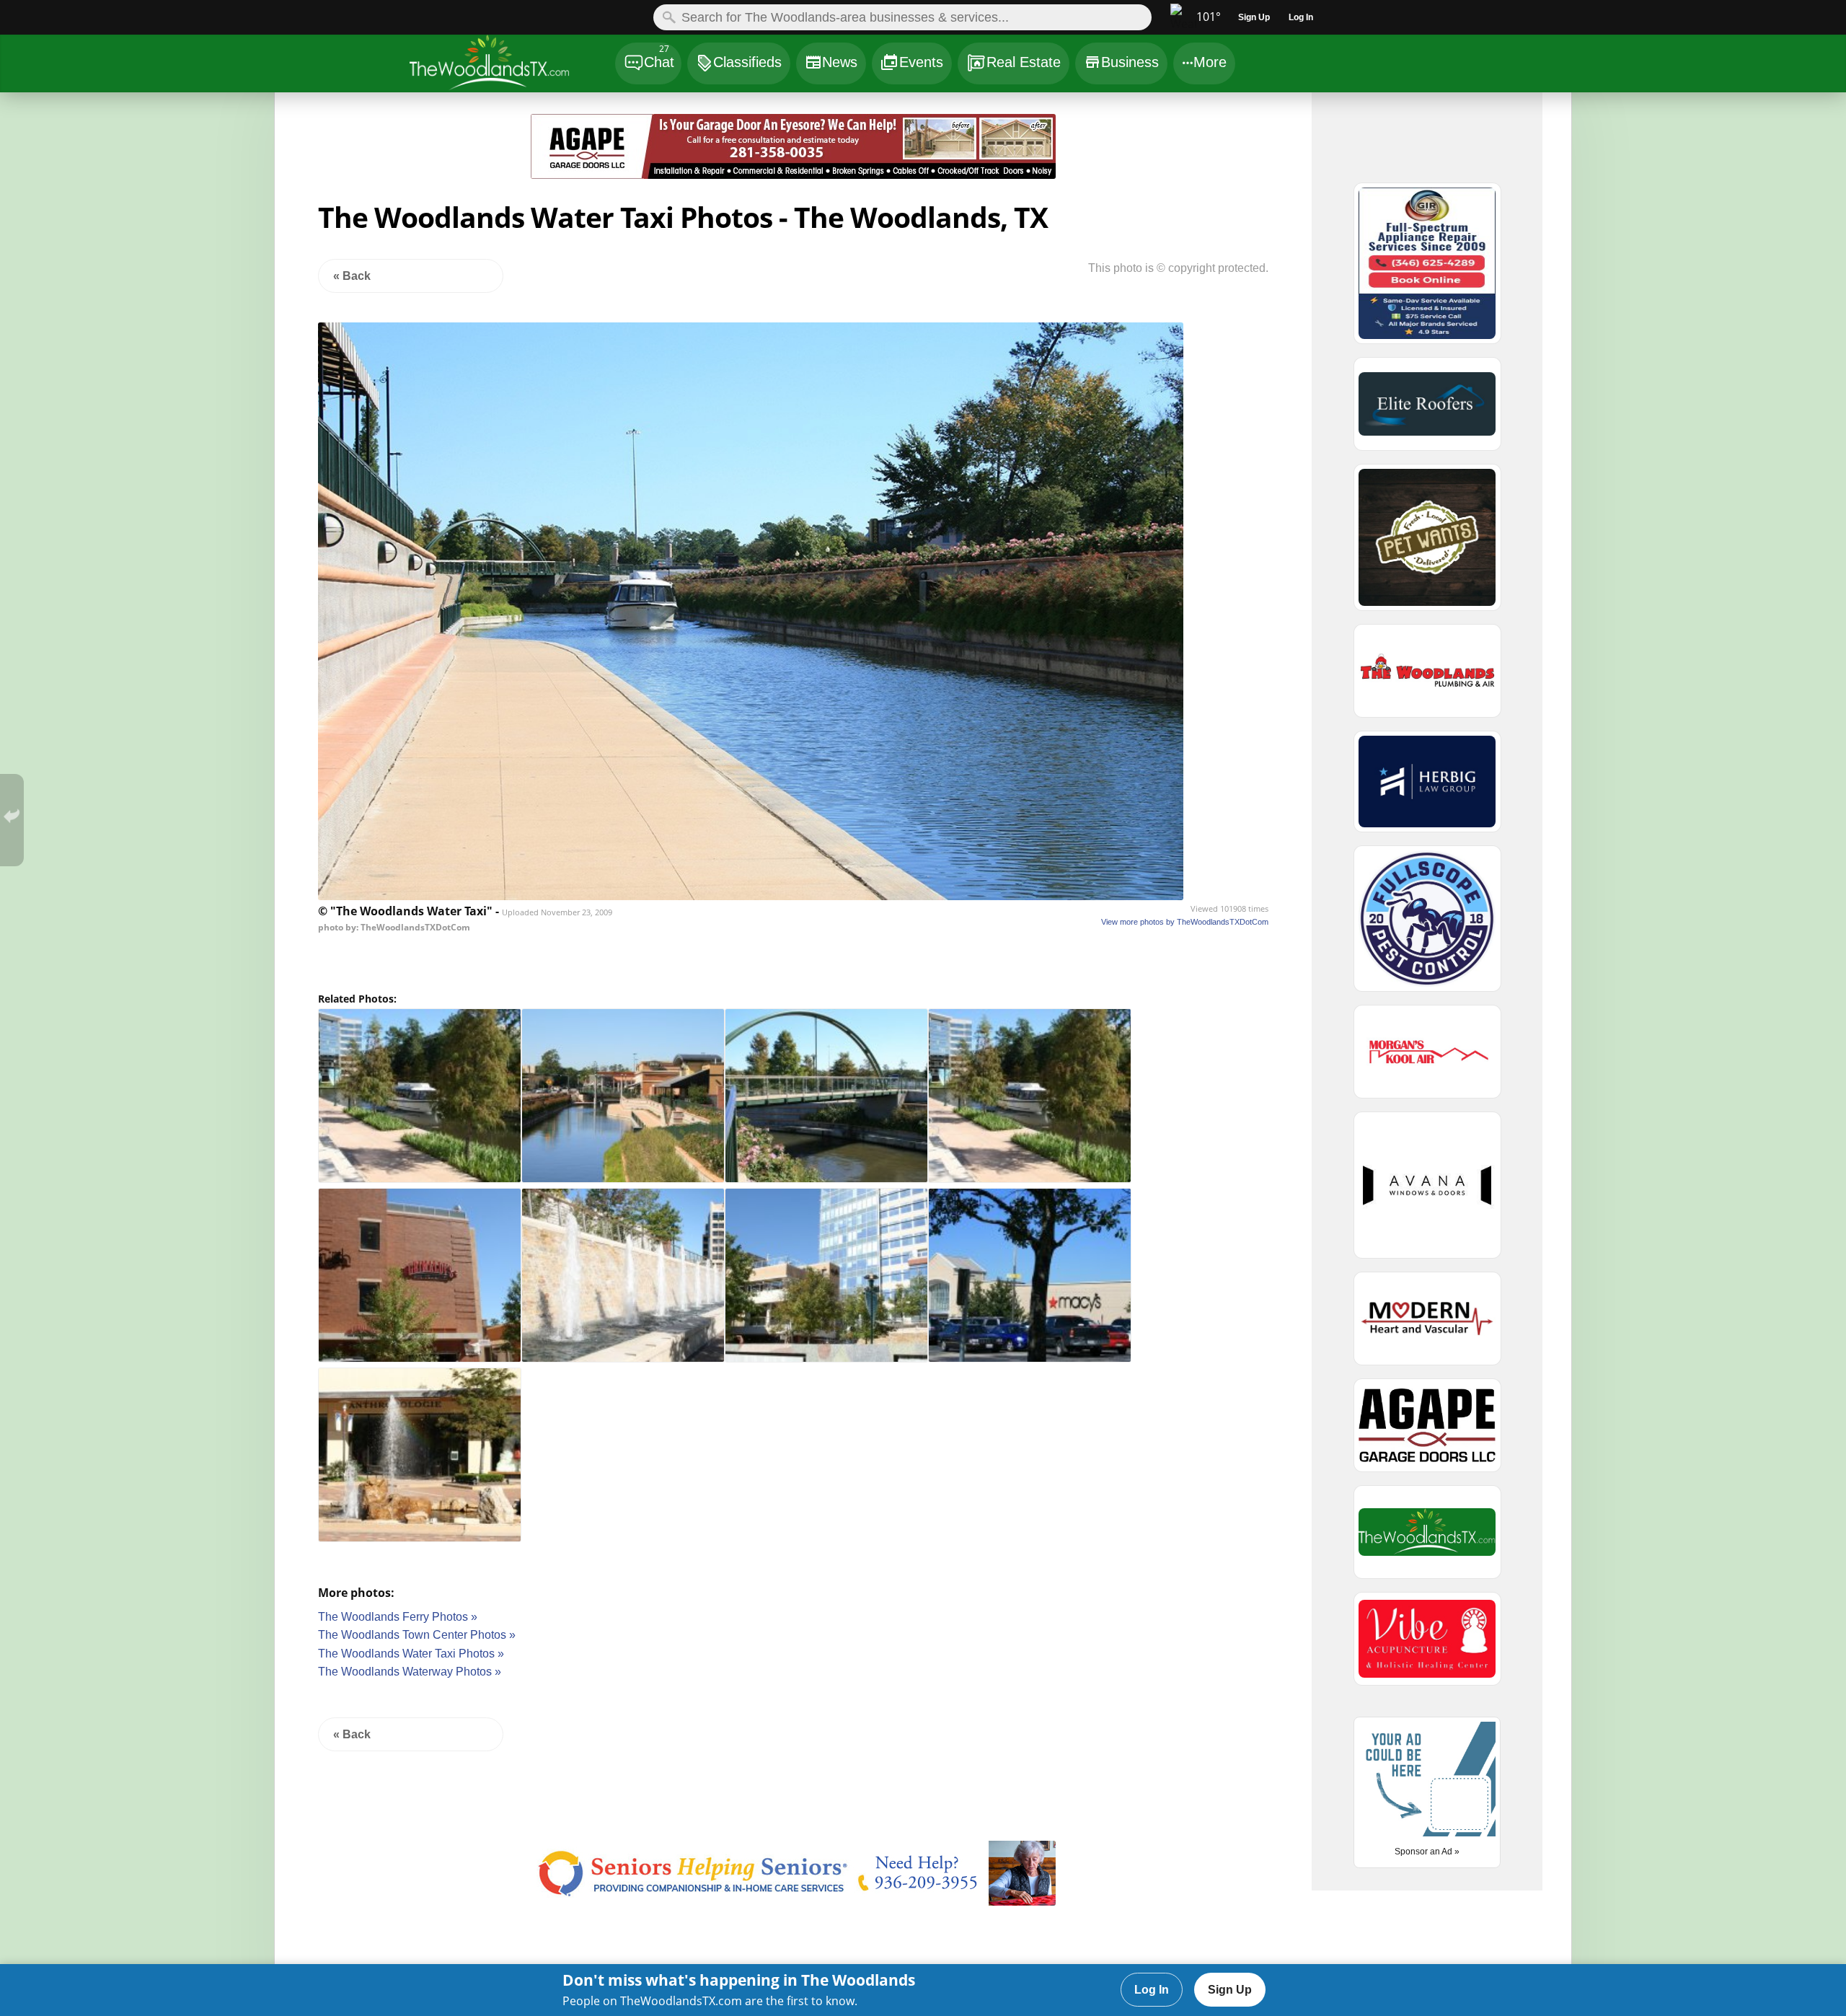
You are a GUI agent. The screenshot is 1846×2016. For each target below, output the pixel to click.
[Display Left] (379, 149)
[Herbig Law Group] (1427, 788)
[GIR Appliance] (1427, 270)
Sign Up (1230, 1990)
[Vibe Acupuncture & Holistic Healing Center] (1427, 1645)
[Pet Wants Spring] (1427, 544)
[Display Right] (1209, 149)
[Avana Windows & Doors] (1427, 1192)
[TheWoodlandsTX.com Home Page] (512, 65)
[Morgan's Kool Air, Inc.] (1427, 1058)
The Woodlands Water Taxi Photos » (411, 1654)
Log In (1152, 1990)
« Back (352, 276)
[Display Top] (793, 109)
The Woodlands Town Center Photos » (417, 1635)
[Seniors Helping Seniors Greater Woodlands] (794, 1902)
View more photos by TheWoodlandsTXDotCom (1185, 922)
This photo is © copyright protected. (1178, 268)
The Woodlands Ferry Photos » (398, 1617)
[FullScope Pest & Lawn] (1427, 925)
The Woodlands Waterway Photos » (410, 1672)
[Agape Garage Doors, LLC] (794, 175)
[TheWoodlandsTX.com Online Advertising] (1427, 1539)
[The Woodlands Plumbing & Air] (1427, 677)
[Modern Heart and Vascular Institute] (1427, 1325)
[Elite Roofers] (1427, 410)
